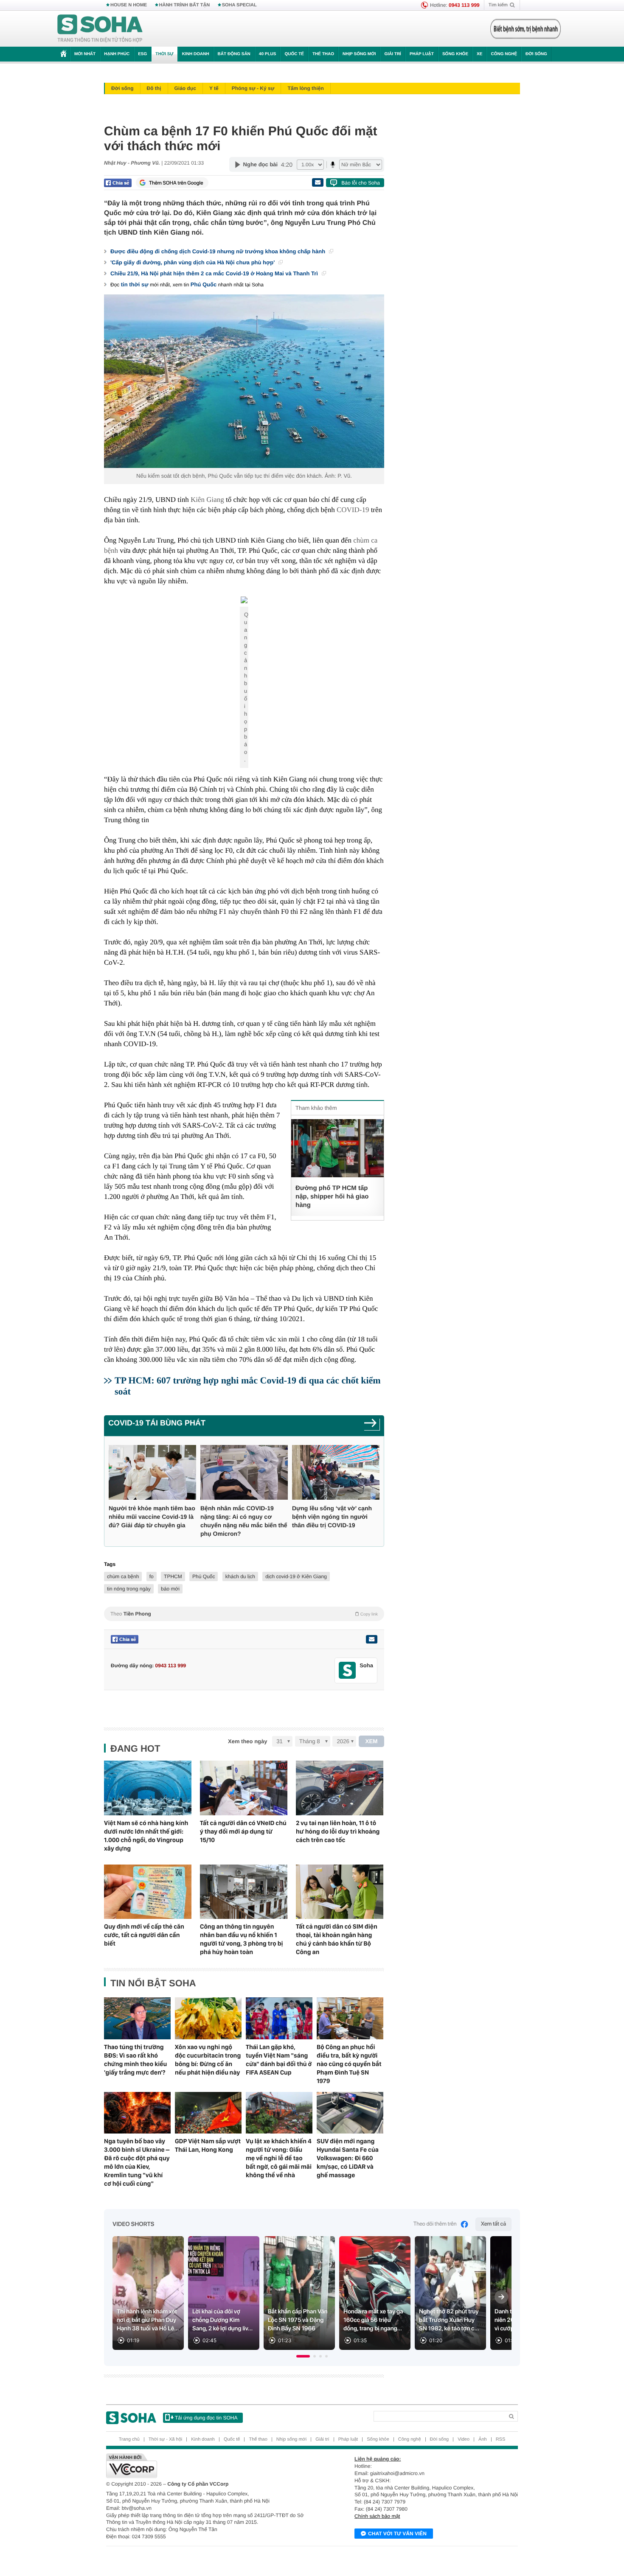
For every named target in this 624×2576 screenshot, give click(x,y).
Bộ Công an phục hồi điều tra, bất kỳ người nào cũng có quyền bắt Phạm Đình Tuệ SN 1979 (349, 2064)
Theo (244, 1614)
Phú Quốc (204, 284)
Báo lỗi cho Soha (361, 183)
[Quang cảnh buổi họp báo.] (244, 602)
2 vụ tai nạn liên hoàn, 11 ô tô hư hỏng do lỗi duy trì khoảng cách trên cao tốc (338, 1831)
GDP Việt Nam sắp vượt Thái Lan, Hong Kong (208, 2145)
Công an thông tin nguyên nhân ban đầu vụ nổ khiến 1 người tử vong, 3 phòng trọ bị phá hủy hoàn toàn (242, 1939)
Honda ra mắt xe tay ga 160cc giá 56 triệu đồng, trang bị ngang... (373, 2320)
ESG (142, 54)
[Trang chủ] (100, 29)
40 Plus (268, 54)
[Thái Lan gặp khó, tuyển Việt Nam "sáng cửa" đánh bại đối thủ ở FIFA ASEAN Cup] (279, 2018)
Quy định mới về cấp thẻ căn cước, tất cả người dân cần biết (144, 1935)
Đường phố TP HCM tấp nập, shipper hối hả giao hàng (332, 1197)
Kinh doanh (196, 54)
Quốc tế (294, 54)
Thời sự (164, 54)
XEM (372, 1741)
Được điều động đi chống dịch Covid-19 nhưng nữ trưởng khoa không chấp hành (219, 251)
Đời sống (536, 54)
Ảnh (483, 2439)
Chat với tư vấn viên (397, 2534)
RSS (501, 2439)
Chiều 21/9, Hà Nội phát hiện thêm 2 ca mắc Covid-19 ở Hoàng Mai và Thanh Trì (215, 273)
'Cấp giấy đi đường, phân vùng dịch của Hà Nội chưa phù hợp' (193, 262)
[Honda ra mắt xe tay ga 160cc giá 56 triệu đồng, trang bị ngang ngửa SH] (375, 2293)
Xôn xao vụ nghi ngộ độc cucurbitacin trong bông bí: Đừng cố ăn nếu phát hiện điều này (208, 2060)
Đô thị (154, 88)
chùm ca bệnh (123, 1576)
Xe (479, 54)
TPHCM (173, 1576)
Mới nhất (85, 54)
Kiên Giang (207, 500)
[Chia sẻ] (118, 183)
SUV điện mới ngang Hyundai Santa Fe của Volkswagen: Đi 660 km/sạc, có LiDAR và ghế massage (348, 2158)
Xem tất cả (493, 2224)
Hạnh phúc (117, 54)
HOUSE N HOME (129, 5)
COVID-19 (353, 510)
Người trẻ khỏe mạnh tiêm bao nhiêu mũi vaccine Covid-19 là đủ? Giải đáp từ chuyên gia (152, 1517)
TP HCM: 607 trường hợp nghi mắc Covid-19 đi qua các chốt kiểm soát (248, 1386)
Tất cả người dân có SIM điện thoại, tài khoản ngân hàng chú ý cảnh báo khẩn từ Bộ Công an (337, 1939)
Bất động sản (234, 54)
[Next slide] (501, 2297)
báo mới (170, 1589)
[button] (303, 2356)
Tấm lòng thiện (305, 88)
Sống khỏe (455, 54)
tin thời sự (135, 284)
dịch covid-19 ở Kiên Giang (296, 1576)
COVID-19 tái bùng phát (157, 1423)
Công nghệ (504, 54)
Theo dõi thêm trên (435, 2224)
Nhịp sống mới (359, 54)
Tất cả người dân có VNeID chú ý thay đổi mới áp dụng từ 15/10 (243, 1831)
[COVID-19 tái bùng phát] (372, 1426)
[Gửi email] (318, 182)
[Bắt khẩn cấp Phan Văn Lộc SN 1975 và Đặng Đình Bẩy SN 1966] (299, 2293)
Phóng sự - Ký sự (253, 88)
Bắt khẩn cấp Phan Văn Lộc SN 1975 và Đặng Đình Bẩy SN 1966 (298, 2320)
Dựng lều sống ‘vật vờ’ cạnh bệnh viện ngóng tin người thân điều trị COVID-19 (332, 1517)
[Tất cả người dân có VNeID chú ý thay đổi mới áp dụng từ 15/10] (244, 1788)
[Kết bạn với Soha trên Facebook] (347, 1670)
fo (152, 1576)
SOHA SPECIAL (239, 5)
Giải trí (392, 54)
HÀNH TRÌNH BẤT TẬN (185, 5)
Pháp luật (422, 54)
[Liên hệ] (371, 1639)
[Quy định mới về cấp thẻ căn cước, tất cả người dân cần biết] (148, 1892)
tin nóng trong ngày (129, 1589)
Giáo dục (185, 88)
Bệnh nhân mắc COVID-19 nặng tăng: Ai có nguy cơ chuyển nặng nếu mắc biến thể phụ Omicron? (244, 1521)
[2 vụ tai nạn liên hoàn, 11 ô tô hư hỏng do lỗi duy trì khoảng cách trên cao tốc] (340, 1788)
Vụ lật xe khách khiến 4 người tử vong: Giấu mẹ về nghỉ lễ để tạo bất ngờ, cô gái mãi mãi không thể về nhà (279, 2158)
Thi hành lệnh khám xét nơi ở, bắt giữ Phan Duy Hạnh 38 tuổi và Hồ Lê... (148, 2320)
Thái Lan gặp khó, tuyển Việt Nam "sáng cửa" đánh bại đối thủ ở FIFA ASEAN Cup (279, 2060)
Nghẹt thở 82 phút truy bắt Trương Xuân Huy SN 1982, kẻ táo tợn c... (449, 2320)
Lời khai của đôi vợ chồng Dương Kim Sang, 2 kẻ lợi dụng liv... (222, 2320)
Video (464, 2439)
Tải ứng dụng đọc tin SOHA (206, 2418)
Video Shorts (133, 2224)
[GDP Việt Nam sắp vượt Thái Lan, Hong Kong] (208, 2113)
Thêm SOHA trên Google (176, 183)
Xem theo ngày (247, 1741)
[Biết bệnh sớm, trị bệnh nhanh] (526, 29)
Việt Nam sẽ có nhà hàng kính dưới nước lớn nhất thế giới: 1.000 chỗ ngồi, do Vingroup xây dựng (146, 1836)
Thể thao (323, 54)
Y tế (214, 88)
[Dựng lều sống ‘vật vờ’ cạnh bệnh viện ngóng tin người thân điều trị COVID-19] (336, 1472)
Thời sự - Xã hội (165, 2439)
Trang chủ (129, 2439)
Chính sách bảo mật (377, 2516)
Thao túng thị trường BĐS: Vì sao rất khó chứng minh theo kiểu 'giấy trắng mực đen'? (135, 2060)
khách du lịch (240, 1576)
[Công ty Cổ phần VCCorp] (209, 2466)
